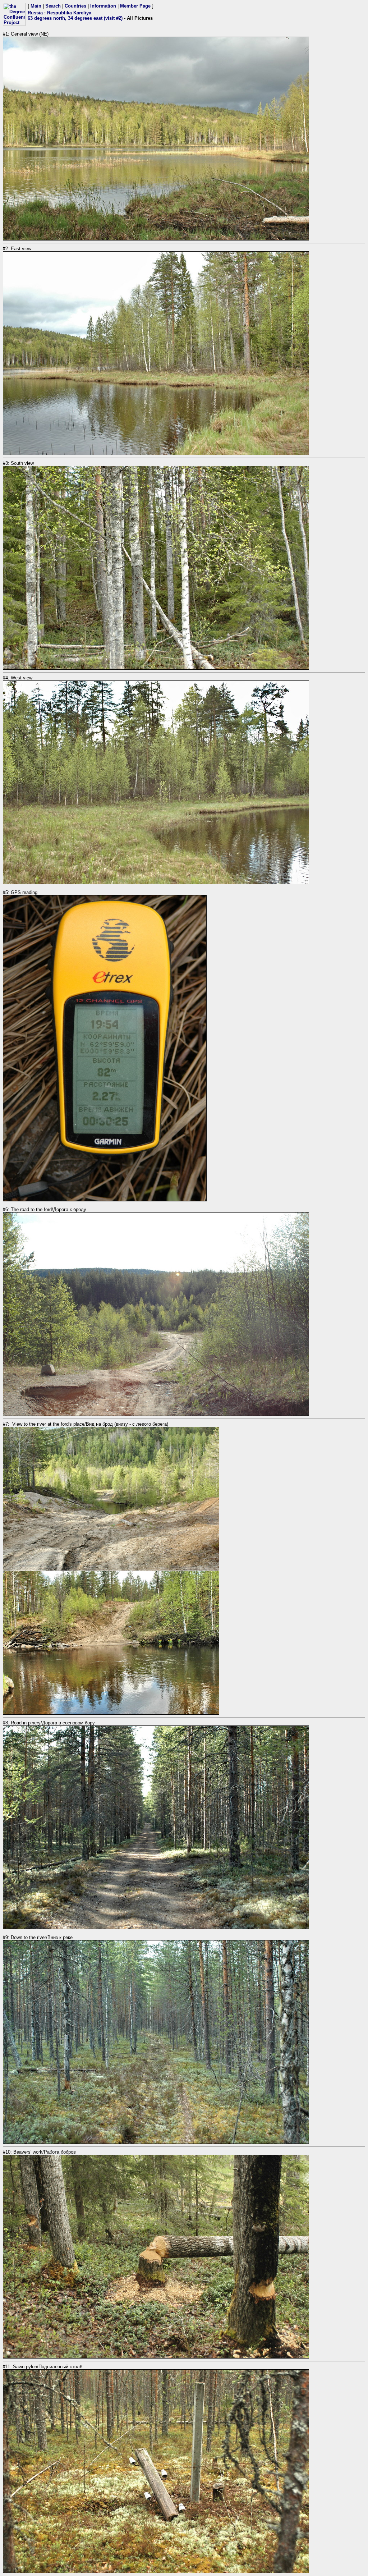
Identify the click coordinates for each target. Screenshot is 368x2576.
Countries (75, 6)
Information (103, 6)
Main (36, 6)
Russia (35, 13)
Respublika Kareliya (69, 13)
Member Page (135, 6)
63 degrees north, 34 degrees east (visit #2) (75, 18)
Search (53, 6)
